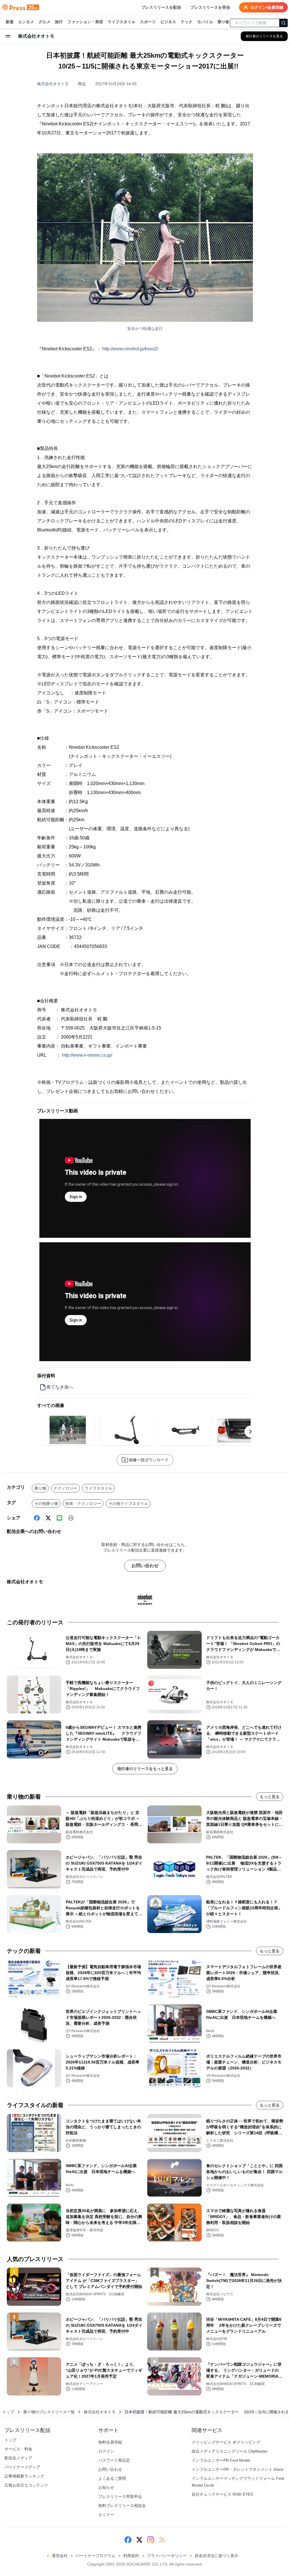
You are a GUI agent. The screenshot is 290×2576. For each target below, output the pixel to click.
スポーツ (148, 22)
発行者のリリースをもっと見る (145, 1769)
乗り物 (223, 22)
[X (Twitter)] (48, 1518)
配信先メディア (18, 2458)
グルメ (44, 22)
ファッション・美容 (85, 22)
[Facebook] (37, 1518)
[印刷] (71, 1518)
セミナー (106, 2515)
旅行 (59, 22)
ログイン (106, 2451)
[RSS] (162, 2540)
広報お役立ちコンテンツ (26, 2485)
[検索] (283, 23)
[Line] (59, 1518)
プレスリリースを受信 (210, 7)
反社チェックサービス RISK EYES (222, 2494)
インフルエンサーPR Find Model (221, 2460)
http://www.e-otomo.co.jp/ (87, 1055)
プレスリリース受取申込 (120, 2496)
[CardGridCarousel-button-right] (250, 1432)
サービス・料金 (18, 2449)
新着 (10, 22)
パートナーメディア (22, 2467)
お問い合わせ (145, 1566)
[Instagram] (151, 2540)
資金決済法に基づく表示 (216, 2556)
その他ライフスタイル (128, 1503)
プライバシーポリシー (167, 2556)
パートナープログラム (95, 2556)
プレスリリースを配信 (161, 7)
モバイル (205, 22)
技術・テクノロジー (83, 1503)
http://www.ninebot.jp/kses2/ (130, 349)
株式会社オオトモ (53, 84)
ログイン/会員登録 (267, 7)
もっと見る (270, 1797)
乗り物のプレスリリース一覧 (49, 2412)
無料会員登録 (110, 2442)
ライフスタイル (121, 22)
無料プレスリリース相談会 (122, 2506)
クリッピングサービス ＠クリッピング (226, 2442)
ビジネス (168, 22)
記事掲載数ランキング (24, 2476)
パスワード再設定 (114, 2460)
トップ (8, 2412)
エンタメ (26, 22)
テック (187, 22)
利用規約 (131, 2556)
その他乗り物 (46, 1503)
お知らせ (106, 2487)
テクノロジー (65, 1488)
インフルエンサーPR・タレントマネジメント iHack (238, 2469)
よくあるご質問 (112, 2478)
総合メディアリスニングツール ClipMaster (230, 2451)
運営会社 (60, 2556)
